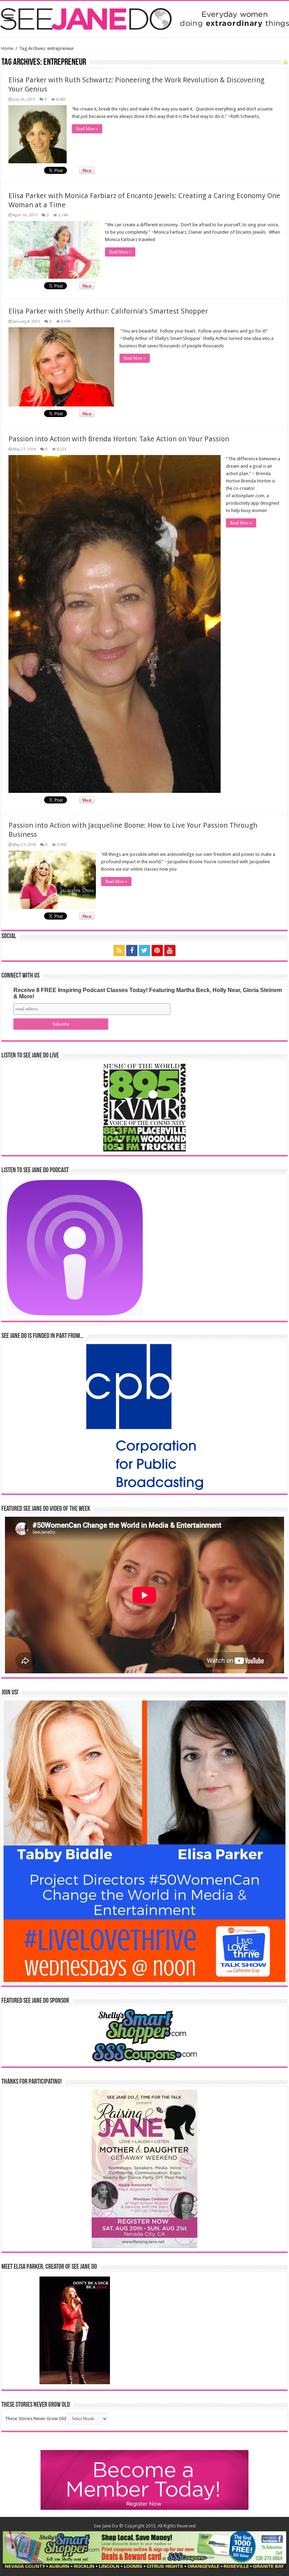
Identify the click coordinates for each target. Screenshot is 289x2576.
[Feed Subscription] (286, 63)
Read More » (87, 129)
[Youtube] (170, 951)
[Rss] (119, 951)
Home (7, 48)
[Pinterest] (157, 951)
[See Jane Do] (144, 18)
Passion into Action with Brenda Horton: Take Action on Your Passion (119, 439)
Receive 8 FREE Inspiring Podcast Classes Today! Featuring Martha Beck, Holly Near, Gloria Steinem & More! (148, 993)
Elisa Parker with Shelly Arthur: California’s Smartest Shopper (108, 311)
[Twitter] (144, 951)
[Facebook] (132, 951)
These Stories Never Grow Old (36, 2419)
